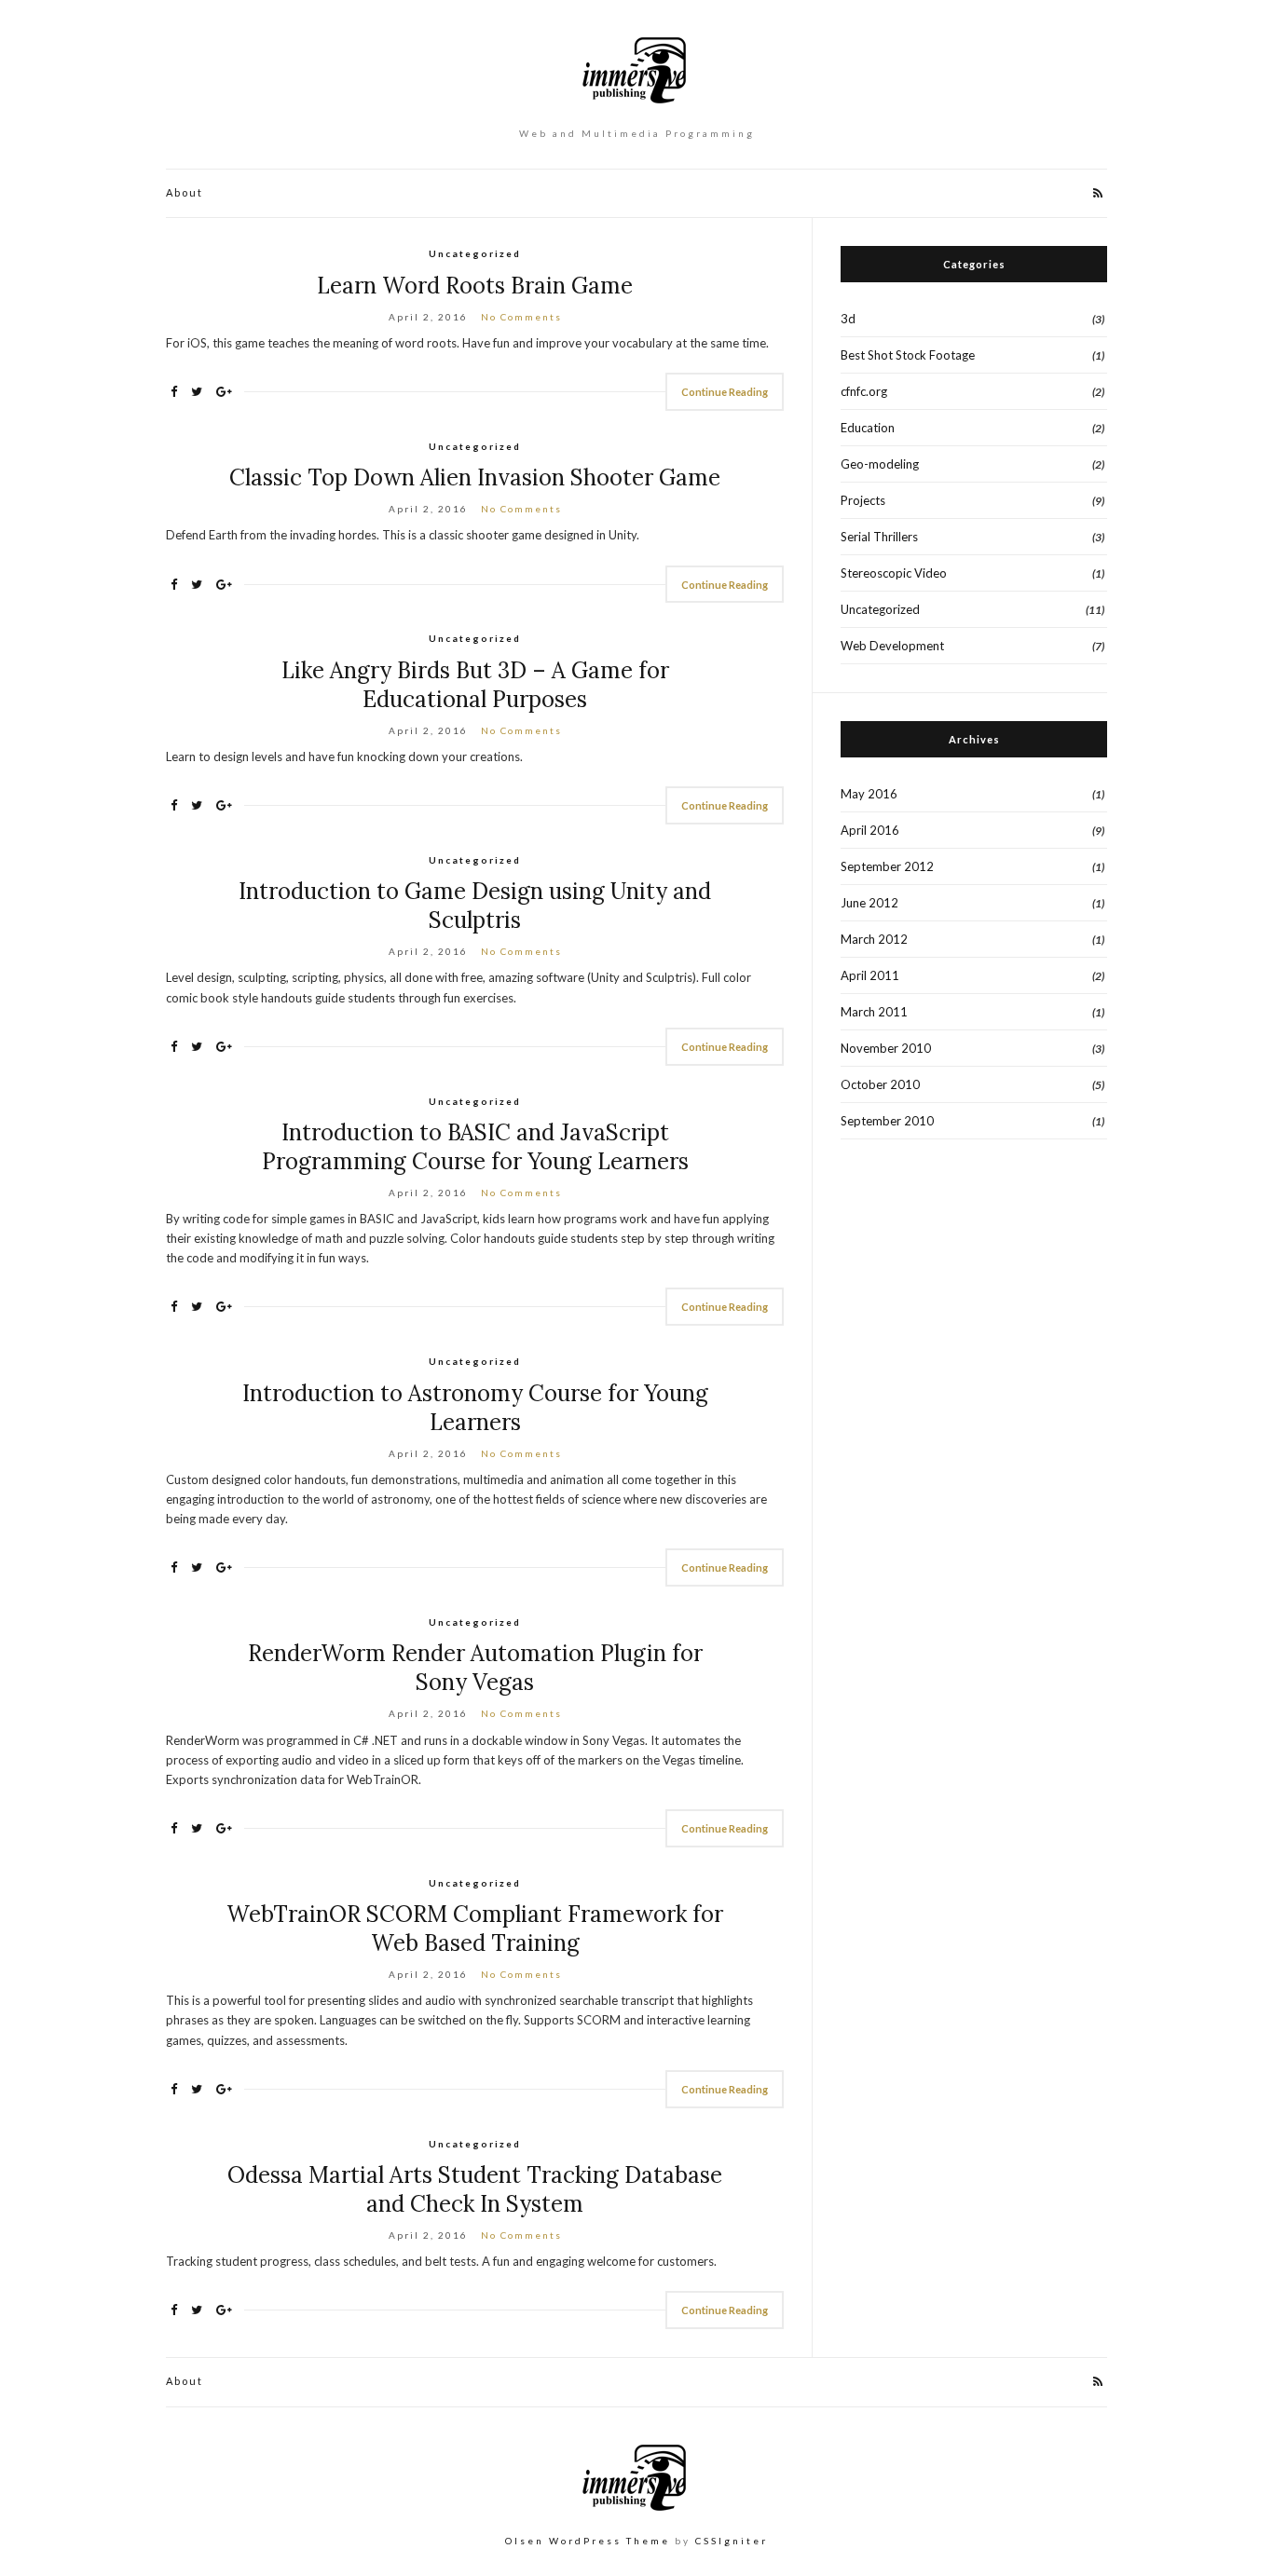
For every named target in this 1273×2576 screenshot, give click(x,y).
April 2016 (870, 830)
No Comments (521, 317)
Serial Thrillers (879, 537)
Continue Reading (725, 392)
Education (868, 428)
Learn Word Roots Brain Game (475, 286)
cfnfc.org (864, 391)
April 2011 (870, 975)
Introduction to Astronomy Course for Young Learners (475, 1408)
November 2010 (886, 1048)
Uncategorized (475, 253)
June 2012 (869, 903)
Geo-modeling (880, 464)
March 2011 (874, 1012)
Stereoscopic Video (894, 573)
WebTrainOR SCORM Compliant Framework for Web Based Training (475, 1929)
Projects (863, 500)
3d (848, 319)
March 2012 (874, 939)
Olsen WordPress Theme (588, 2541)
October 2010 (880, 1084)
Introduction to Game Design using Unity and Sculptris (475, 906)
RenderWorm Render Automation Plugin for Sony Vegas (475, 1668)
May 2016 (869, 794)
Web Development (892, 646)
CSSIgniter (732, 2541)
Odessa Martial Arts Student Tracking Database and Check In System (475, 2189)
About (185, 192)
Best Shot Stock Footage (908, 355)
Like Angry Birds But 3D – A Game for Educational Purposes (475, 685)
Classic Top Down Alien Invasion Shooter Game (475, 477)
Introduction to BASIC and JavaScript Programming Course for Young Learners (475, 1147)
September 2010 (887, 1121)
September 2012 (887, 866)
